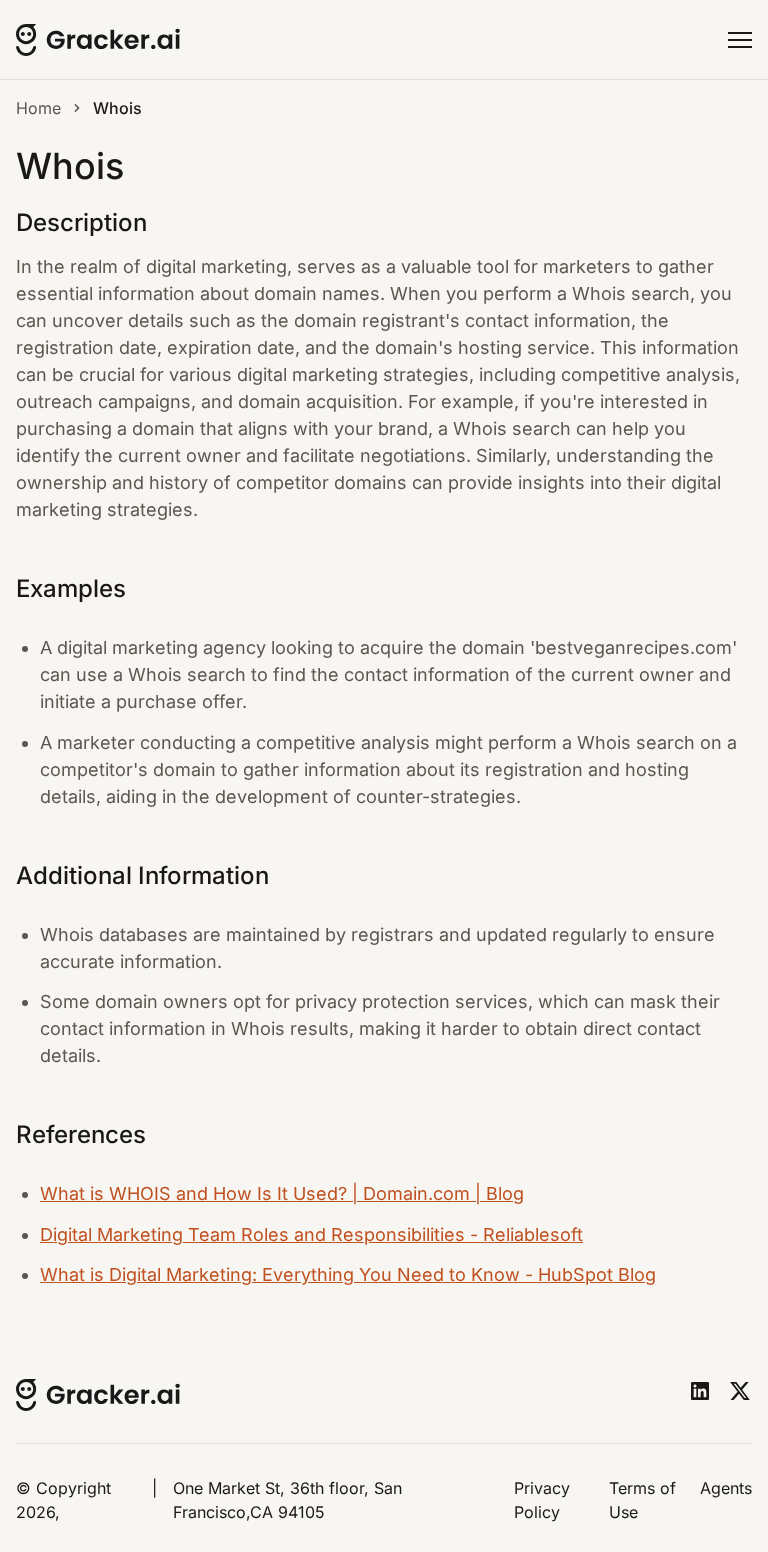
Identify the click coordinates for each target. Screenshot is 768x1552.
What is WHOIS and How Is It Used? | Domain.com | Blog (282, 1193)
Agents (726, 1488)
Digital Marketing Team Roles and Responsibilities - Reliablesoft (311, 1234)
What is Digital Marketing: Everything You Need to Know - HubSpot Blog (348, 1274)
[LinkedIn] (700, 1391)
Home (38, 108)
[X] (740, 1391)
